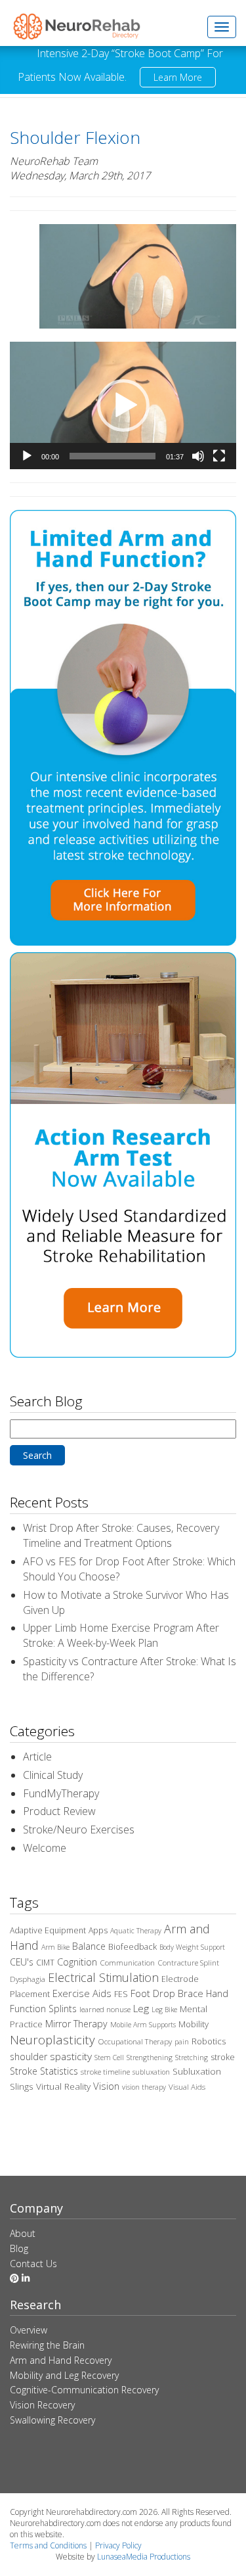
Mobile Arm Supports (143, 2025)
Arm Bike (55, 1947)
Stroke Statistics (44, 2071)
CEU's (22, 1962)
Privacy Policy (118, 2545)
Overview (29, 2330)
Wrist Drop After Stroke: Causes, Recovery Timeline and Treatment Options (121, 1535)
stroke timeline (105, 2072)
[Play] (27, 456)
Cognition (77, 1962)
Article (37, 1757)
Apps (98, 1930)
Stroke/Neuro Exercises (79, 1829)
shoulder (29, 2057)
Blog (19, 2248)
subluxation (151, 2072)
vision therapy (144, 2087)
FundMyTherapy (61, 1793)
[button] (123, 405)
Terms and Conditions (48, 2545)
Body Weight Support (192, 1947)
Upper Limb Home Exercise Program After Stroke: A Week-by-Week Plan (121, 1635)
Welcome (45, 1848)
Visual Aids (187, 2087)
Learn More (178, 77)
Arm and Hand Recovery (61, 2360)
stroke (223, 2057)
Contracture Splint (188, 1963)
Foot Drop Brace (167, 1993)
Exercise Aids (82, 1993)
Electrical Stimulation (103, 1977)
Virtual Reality (63, 2086)
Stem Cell (109, 2058)
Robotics (209, 2041)
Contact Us (33, 2264)
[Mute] (198, 456)
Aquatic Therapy (136, 1931)
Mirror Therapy (76, 2024)
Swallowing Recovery (52, 2420)
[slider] (113, 456)
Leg (141, 2008)
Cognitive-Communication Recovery (84, 2390)
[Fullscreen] (219, 456)
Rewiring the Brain (47, 2345)
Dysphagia (28, 1979)
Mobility (194, 2024)
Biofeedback (133, 1946)
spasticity (71, 2056)
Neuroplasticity (52, 2039)
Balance (89, 1946)
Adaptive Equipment (48, 1930)
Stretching (192, 2058)
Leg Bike (164, 2010)
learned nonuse (105, 2009)
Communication (127, 1963)
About (23, 2233)
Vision (106, 2086)
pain (182, 2042)
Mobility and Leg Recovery (64, 2375)
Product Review (59, 1811)
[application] (123, 405)
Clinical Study (53, 1775)
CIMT (45, 1963)
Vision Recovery (42, 2405)
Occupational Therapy (135, 2041)
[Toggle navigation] (222, 27)
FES (121, 1994)
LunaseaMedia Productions (144, 2557)
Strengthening (150, 2058)
